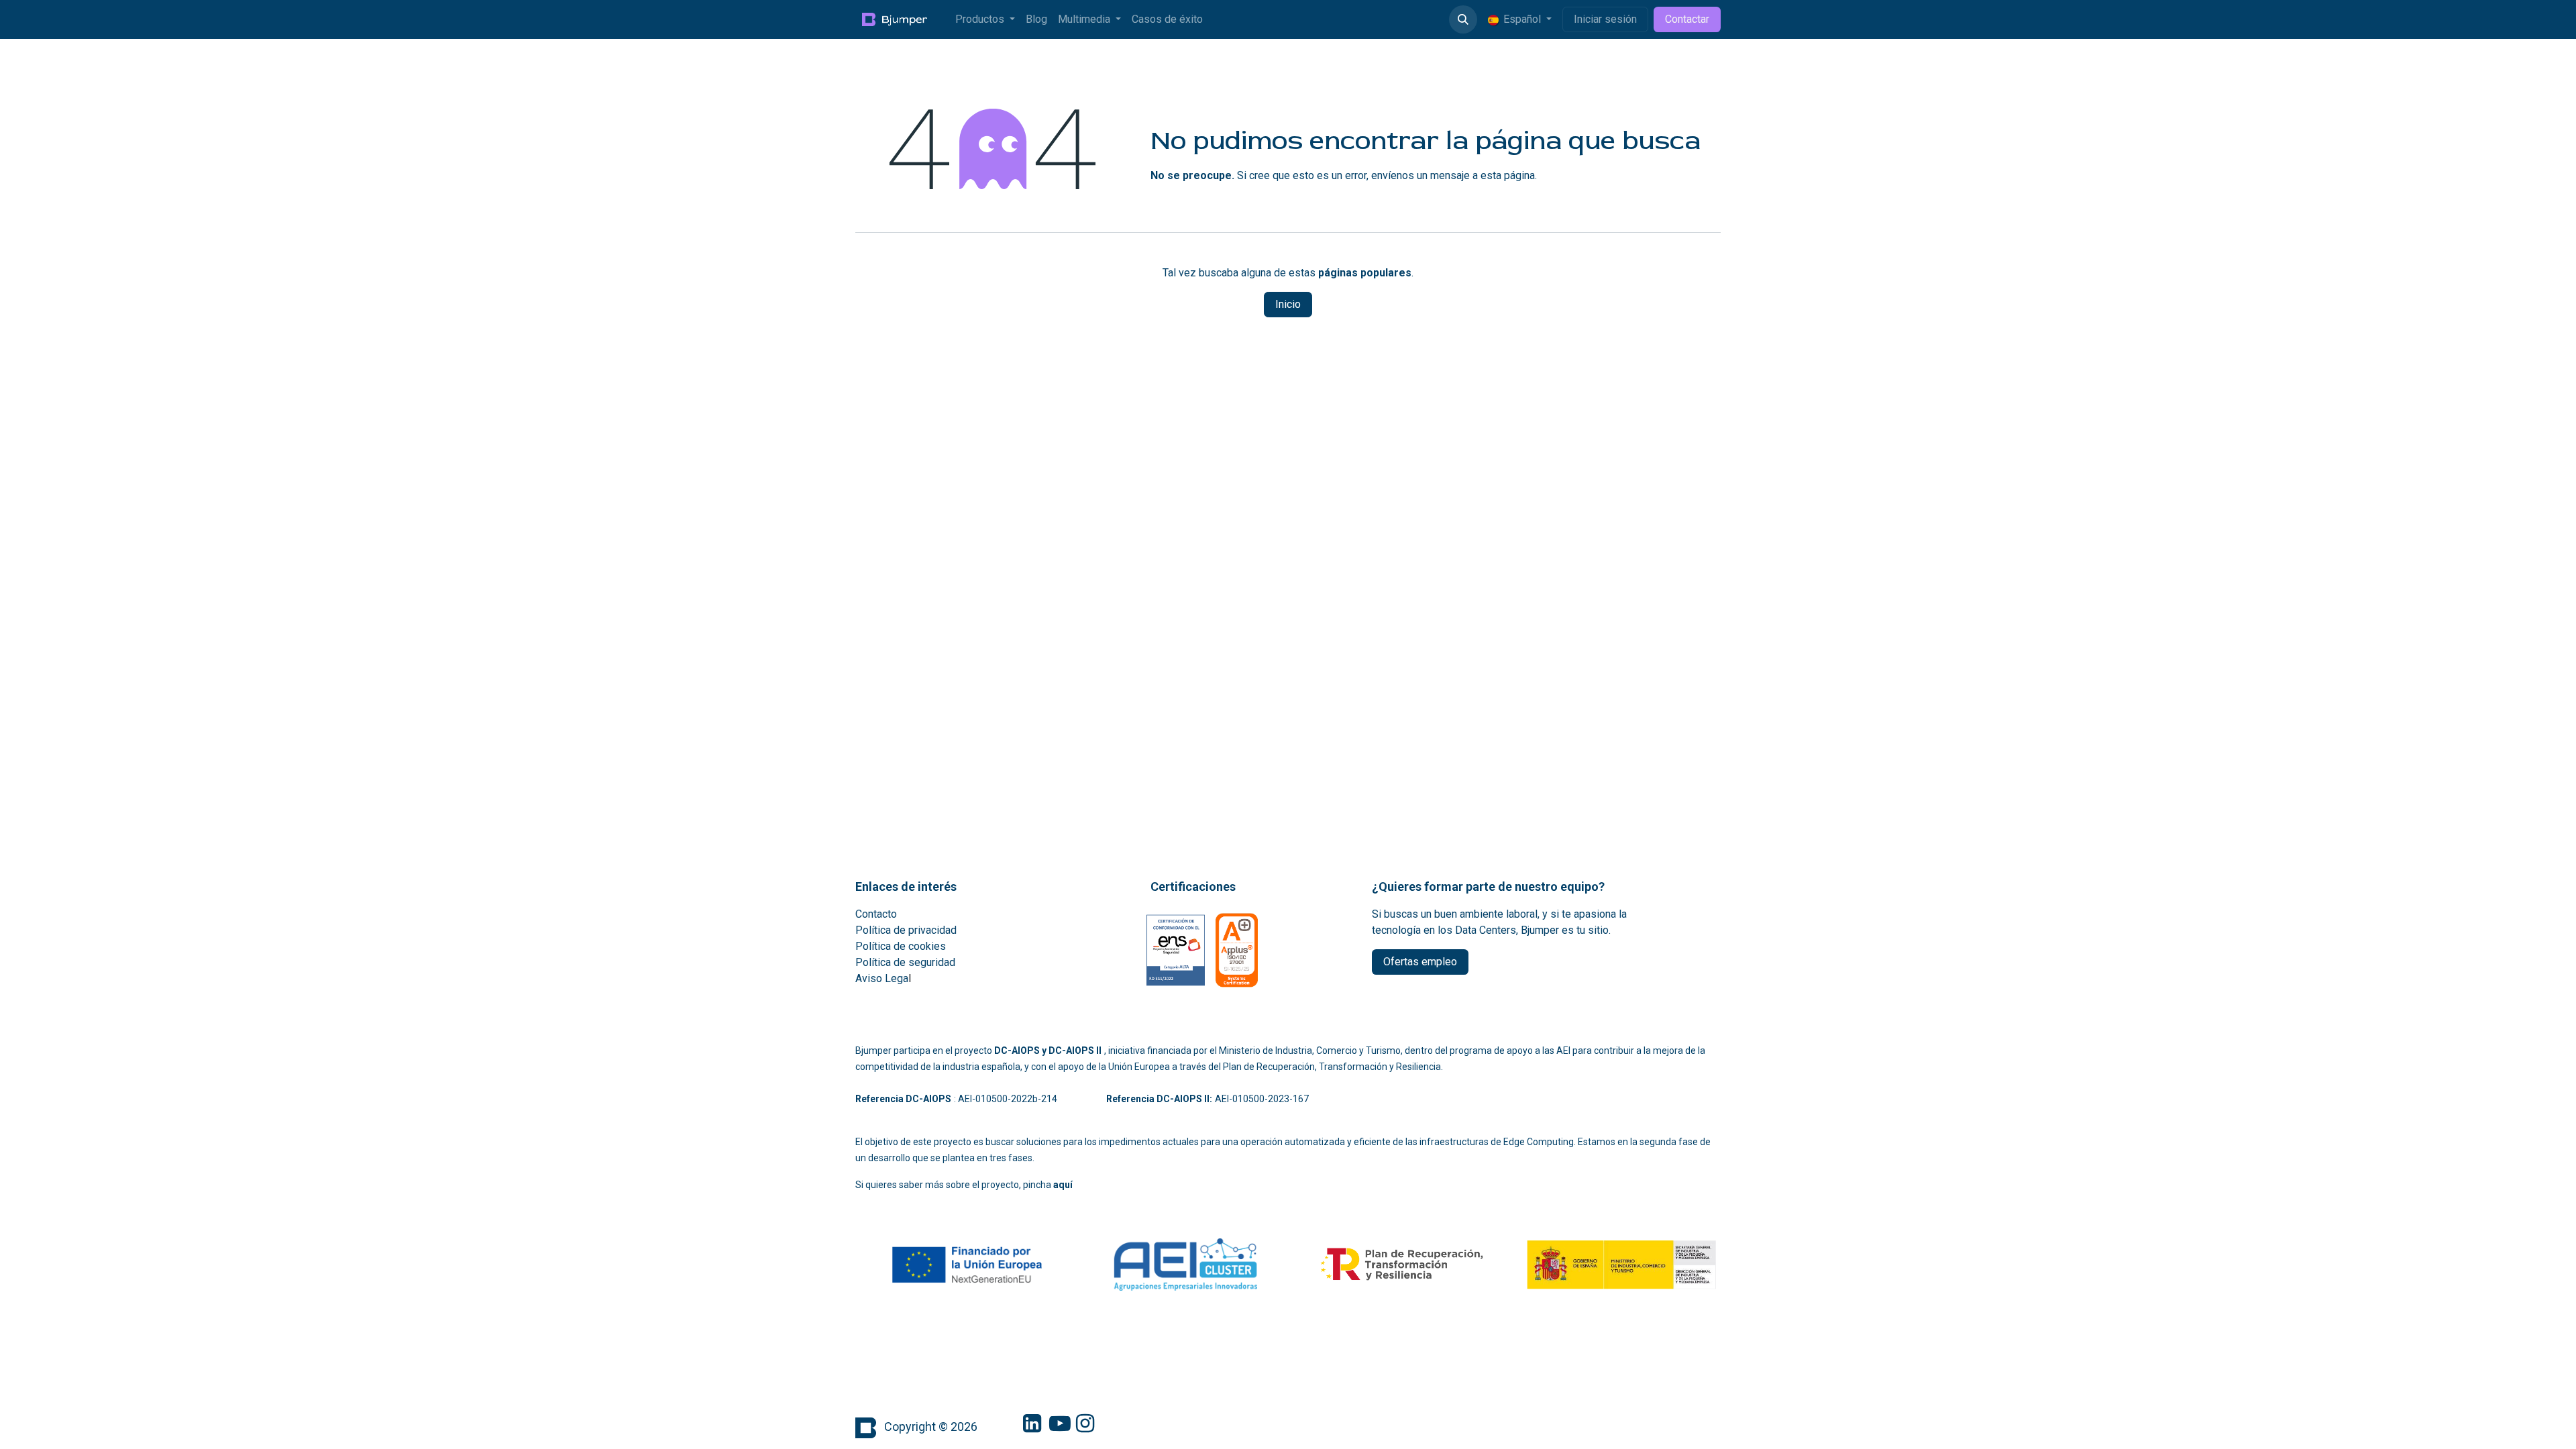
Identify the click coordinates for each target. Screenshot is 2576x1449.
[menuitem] (985, 19)
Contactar (1687, 19)
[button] (1463, 19)
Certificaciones (1193, 887)
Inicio (1288, 304)
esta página (1508, 175)
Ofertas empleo (1420, 962)
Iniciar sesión (1605, 19)
